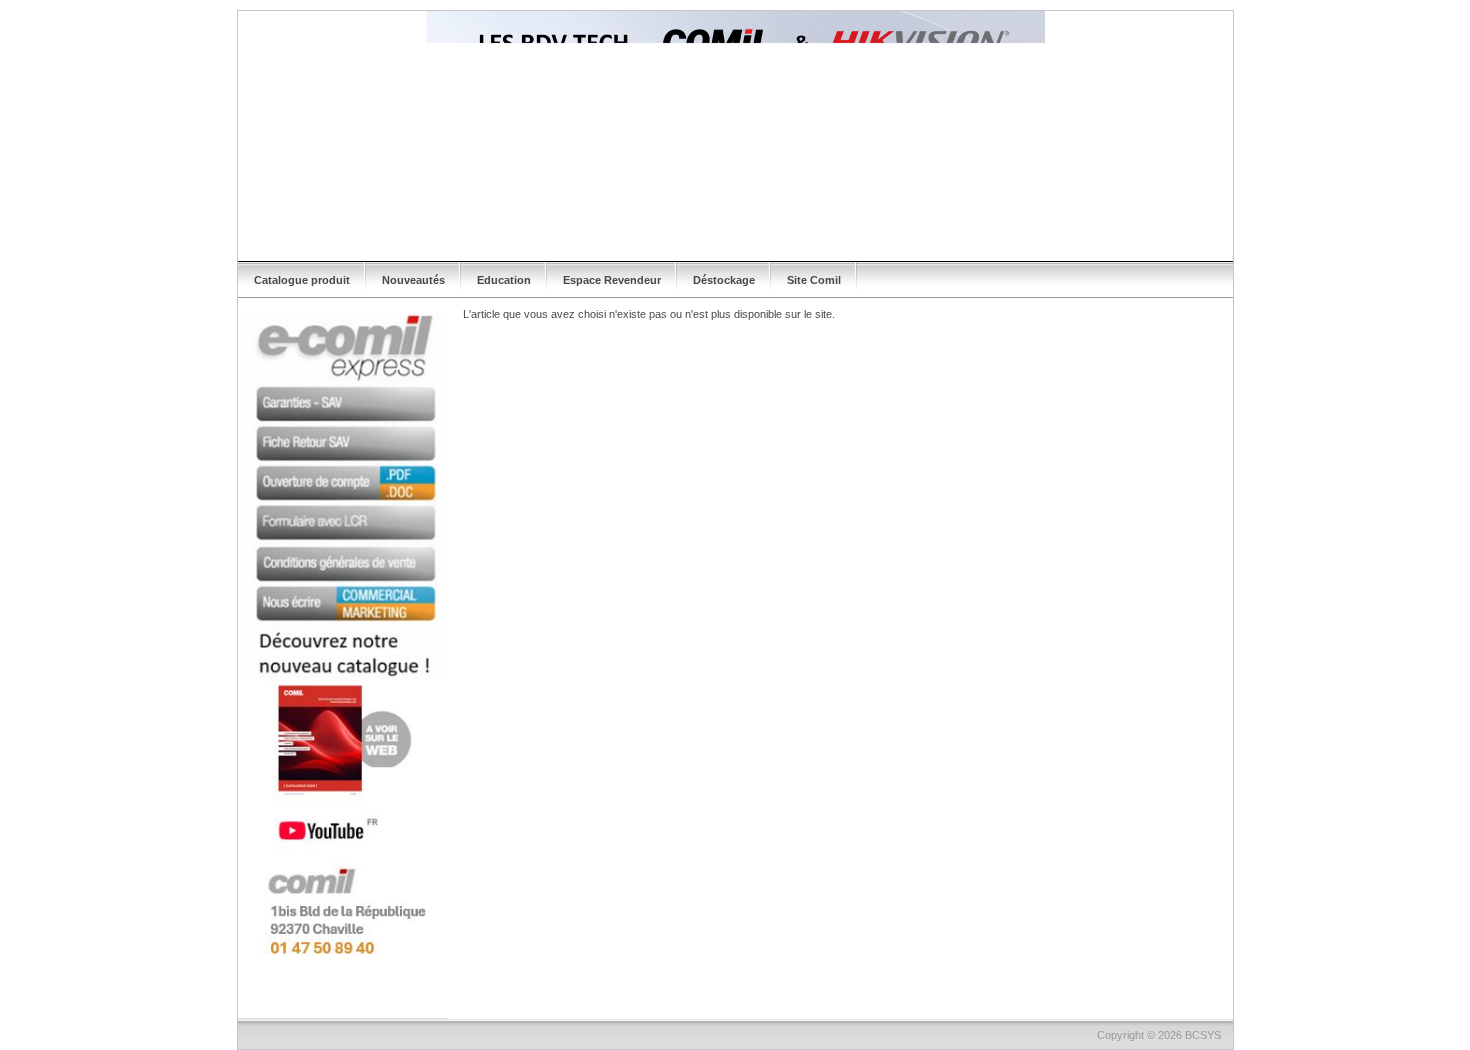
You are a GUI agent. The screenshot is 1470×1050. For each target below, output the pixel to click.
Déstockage (724, 280)
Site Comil (814, 280)
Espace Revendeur (612, 280)
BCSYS (1203, 1035)
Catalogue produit (302, 280)
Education (504, 280)
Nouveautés (413, 280)
